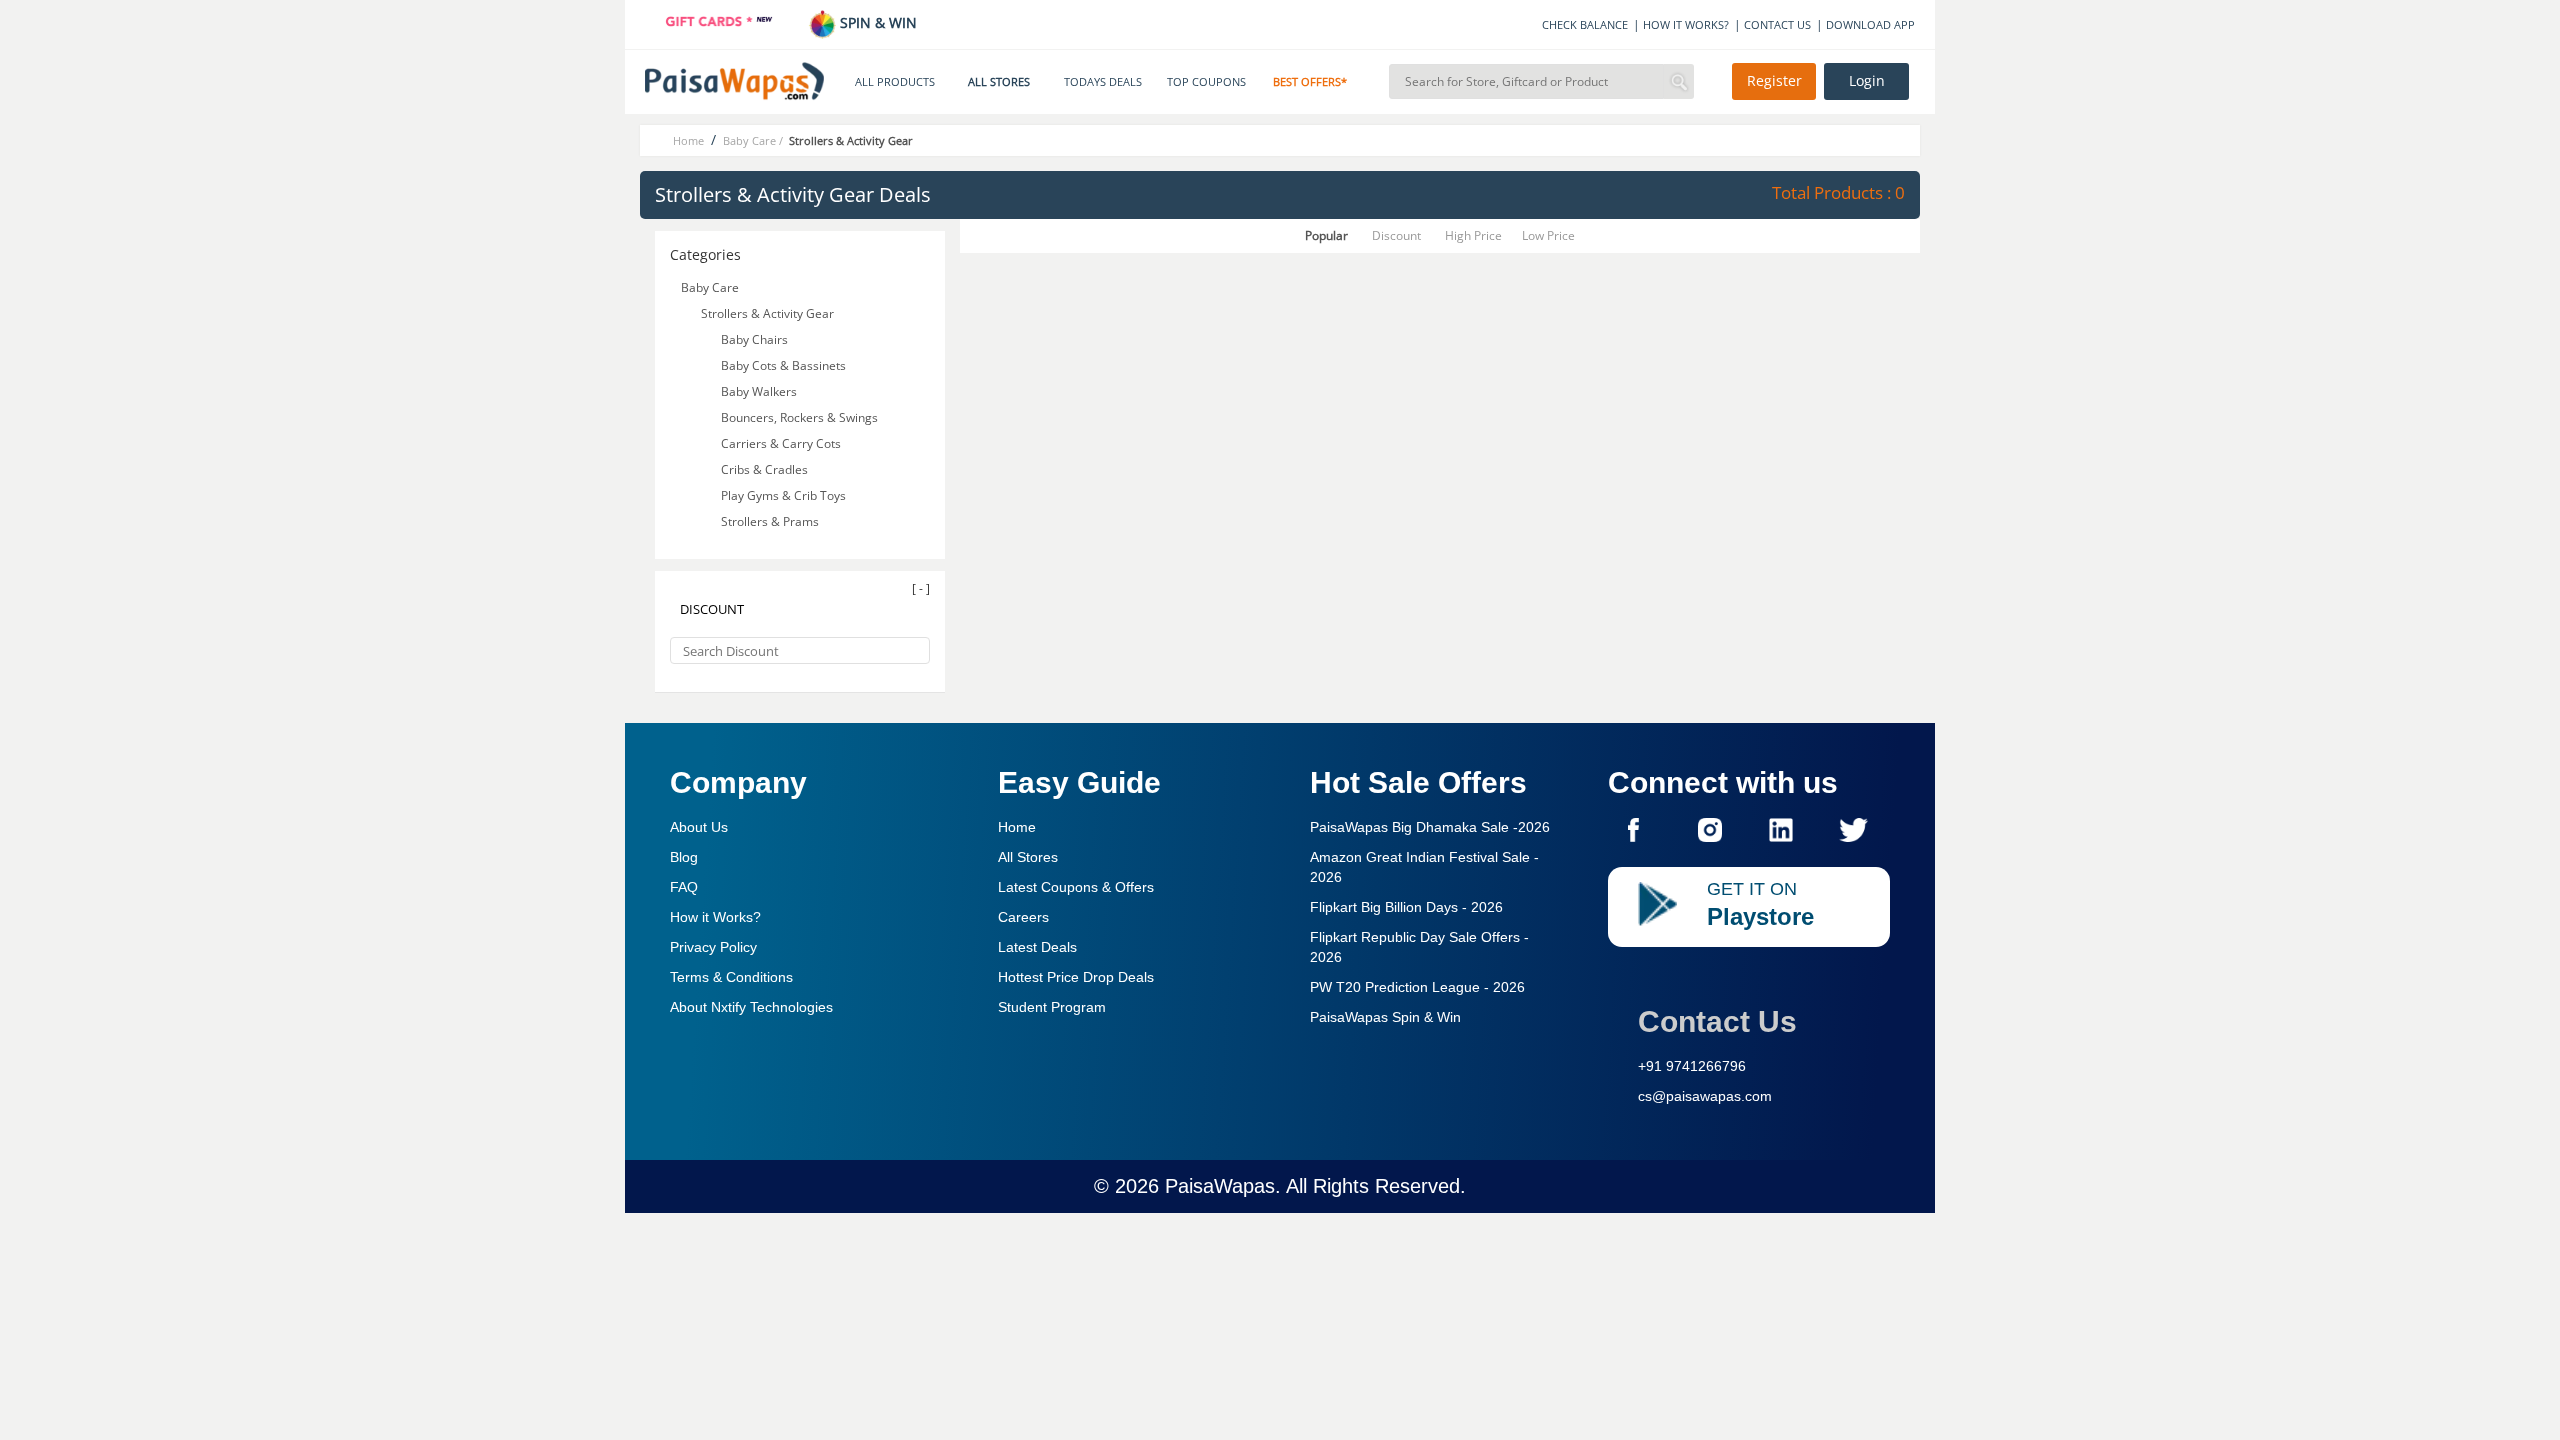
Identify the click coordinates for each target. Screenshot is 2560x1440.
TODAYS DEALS (1103, 82)
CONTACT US (1777, 24)
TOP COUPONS (1206, 82)
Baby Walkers (760, 391)
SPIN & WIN (876, 22)
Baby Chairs (756, 339)
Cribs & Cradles (766, 469)
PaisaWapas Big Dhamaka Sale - (1430, 827)
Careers (1023, 917)
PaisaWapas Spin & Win (1385, 1017)
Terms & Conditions (731, 977)
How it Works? (715, 917)
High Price (1473, 235)
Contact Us (1717, 1021)
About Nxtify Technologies (751, 1007)
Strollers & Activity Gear (767, 313)
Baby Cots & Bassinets (785, 365)
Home (1017, 827)
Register (1774, 81)
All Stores (1028, 857)
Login (1867, 81)
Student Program (1052, 1007)
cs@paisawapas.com (1705, 1096)
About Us (699, 827)
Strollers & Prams (771, 521)
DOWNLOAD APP (1870, 24)
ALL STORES (999, 82)
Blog (684, 857)
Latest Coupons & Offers (1076, 887)
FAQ (684, 887)
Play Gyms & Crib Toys (785, 495)
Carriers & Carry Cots (782, 443)
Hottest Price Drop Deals (1076, 977)
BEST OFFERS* (1310, 82)
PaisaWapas (1220, 1186)
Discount (1396, 235)
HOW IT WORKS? (1686, 24)
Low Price (1548, 235)
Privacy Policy (713, 947)
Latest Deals (1037, 947)
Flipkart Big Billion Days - (1406, 907)
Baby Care (710, 287)
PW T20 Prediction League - (1417, 987)
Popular (1326, 235)
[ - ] (921, 588)
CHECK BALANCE (1585, 24)
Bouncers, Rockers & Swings (801, 417)
